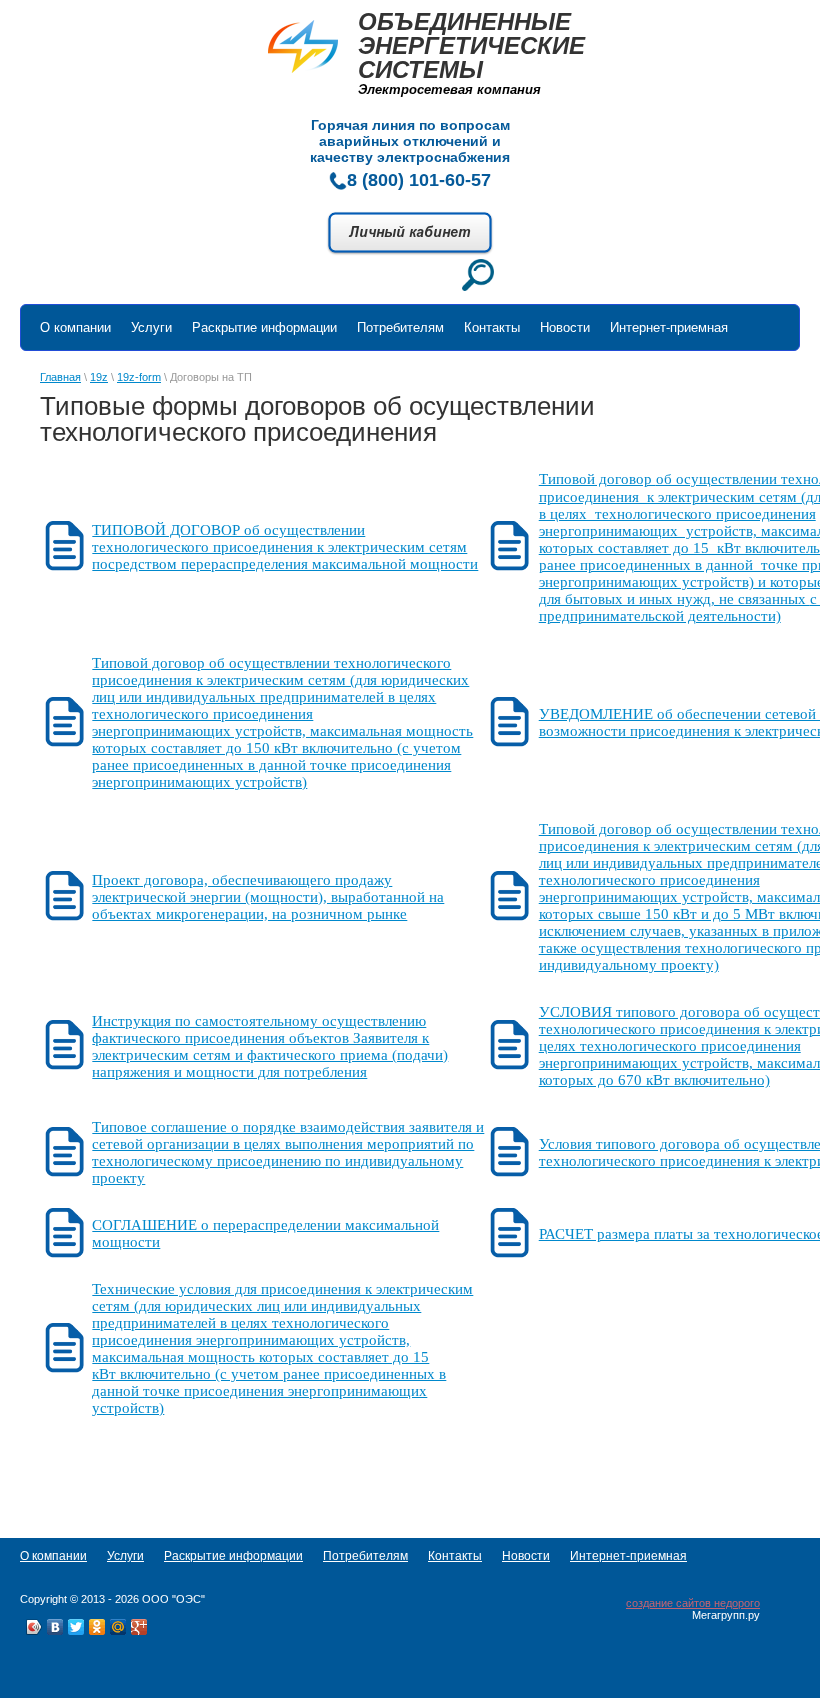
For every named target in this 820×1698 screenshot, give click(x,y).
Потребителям (400, 327)
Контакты (492, 327)
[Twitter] (76, 1627)
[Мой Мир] (118, 1627)
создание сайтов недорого (693, 1603)
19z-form (139, 377)
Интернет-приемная (669, 327)
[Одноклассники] (97, 1627)
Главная (60, 377)
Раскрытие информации (264, 327)
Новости (565, 327)
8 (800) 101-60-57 (419, 180)
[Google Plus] (139, 1627)
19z (99, 377)
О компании (75, 327)
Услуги (151, 327)
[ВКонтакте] (55, 1627)
